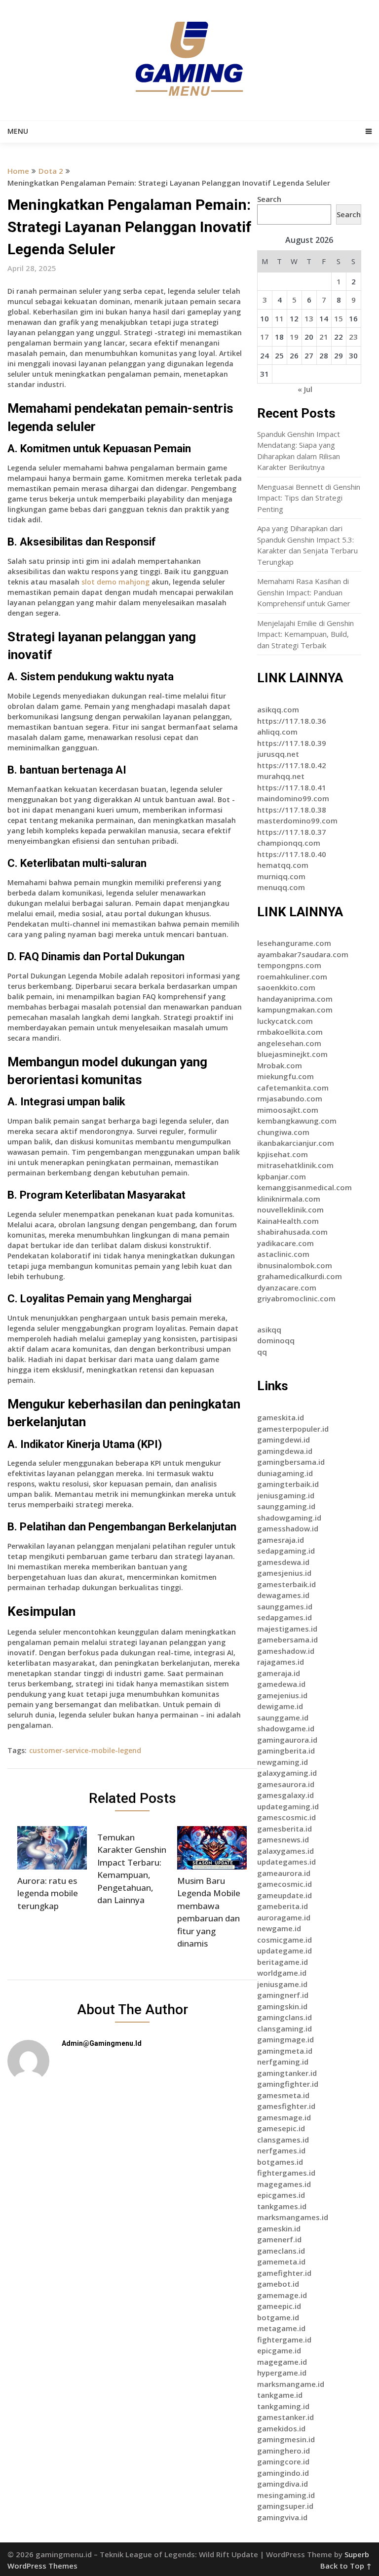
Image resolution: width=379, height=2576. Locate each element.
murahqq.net (281, 776)
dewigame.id (280, 1706)
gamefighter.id (284, 2273)
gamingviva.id (282, 2517)
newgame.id (279, 1928)
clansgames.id (283, 2140)
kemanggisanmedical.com (304, 1187)
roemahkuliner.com (292, 976)
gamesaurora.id (286, 1784)
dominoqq (276, 1340)
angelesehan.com (289, 1043)
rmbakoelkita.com (290, 1032)
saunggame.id (283, 1717)
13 (309, 318)
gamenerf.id (279, 2239)
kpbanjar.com (282, 1176)
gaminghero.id (284, 2451)
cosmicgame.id (284, 1940)
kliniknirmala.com (289, 1199)
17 (265, 337)
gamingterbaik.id (288, 1484)
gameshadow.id (286, 1651)
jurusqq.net (278, 754)
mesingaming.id (286, 2495)
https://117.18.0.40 (292, 854)
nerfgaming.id (283, 2062)
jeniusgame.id (282, 1984)
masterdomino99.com (297, 820)
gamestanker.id (285, 2417)
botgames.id (280, 2162)
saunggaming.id (286, 1506)
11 (279, 318)
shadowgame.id (286, 1728)
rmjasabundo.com (290, 1098)
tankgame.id (280, 2395)
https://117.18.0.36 (292, 721)
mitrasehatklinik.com (295, 1165)
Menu (18, 131)
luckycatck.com (285, 1021)
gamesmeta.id (283, 2095)
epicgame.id (279, 2350)
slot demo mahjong (115, 582)
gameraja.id (279, 1673)
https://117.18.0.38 (292, 810)
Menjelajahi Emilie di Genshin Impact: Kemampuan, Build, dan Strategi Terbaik (305, 634)
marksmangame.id (291, 2384)
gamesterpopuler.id (293, 1429)
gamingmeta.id (285, 2051)
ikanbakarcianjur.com (296, 1143)
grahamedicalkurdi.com (300, 1276)
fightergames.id (286, 2173)
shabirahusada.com (292, 1232)
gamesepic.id (281, 2128)
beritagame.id (283, 1962)
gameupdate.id (284, 1895)
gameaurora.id (284, 1873)
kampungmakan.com (295, 1010)
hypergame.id (282, 2373)
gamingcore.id (283, 2461)
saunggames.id (285, 1606)
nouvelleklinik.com (290, 1210)
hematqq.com (283, 865)
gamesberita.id (284, 1829)
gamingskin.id (282, 2006)
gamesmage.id (284, 2117)
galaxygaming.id (287, 1773)
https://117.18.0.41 (292, 787)
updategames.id (286, 1862)
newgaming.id (283, 1762)
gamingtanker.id (287, 2073)
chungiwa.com (283, 1132)
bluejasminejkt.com (292, 1054)
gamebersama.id (287, 1639)
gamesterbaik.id (286, 1584)
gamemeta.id (281, 2262)
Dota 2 (51, 171)
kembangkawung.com (297, 1121)
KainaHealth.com (288, 1221)
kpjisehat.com (283, 1154)
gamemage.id (282, 2295)
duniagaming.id (285, 1473)
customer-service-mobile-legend (85, 1750)
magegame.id (282, 2362)
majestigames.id (287, 1629)
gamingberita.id (286, 1751)
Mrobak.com (280, 1065)
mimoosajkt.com (288, 1110)
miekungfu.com (285, 1076)
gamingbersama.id (291, 1462)
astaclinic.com (283, 1254)
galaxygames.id (285, 1851)
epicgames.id (281, 2195)
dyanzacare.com (287, 1288)
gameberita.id (283, 1906)
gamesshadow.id (288, 1528)
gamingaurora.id (287, 1740)
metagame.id (281, 2328)
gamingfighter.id (288, 2084)
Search (269, 199)
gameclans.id (281, 2251)
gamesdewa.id (283, 1562)
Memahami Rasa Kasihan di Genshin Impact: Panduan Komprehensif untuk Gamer (304, 592)
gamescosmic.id (286, 1817)
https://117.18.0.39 (292, 743)
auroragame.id (284, 1917)
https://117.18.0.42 (292, 765)
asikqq (269, 1329)
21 (324, 337)
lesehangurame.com (294, 943)
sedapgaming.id (286, 1551)
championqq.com (289, 843)
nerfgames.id (281, 2150)
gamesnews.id (283, 1839)
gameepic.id (279, 2306)
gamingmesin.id (286, 2439)
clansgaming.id (284, 2029)
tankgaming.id (283, 2406)
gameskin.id (279, 2228)
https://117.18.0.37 (292, 832)
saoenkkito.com (286, 987)
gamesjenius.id (284, 1573)
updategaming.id (288, 1806)
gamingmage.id (285, 2039)
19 (294, 337)
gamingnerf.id (283, 1995)
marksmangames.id (293, 2217)
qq (262, 1352)
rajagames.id (281, 1662)
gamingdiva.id (283, 2484)
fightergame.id (284, 2340)
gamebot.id (278, 2284)
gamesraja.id (281, 1540)
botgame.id (278, 2317)
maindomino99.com (293, 798)
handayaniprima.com (295, 999)
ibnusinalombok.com (295, 1265)
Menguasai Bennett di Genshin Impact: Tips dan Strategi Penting (309, 498)
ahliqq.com (277, 732)
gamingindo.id (283, 2473)
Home (18, 171)
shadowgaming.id (289, 1518)
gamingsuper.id (285, 2506)
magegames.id (284, 2184)
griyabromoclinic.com (296, 1298)
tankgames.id (282, 2206)
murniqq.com (281, 876)
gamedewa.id (281, 1684)
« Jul (305, 389)
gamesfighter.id (286, 2106)
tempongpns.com (289, 965)
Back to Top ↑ (346, 2566)
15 (339, 318)
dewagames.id (283, 1595)
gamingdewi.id (284, 1440)
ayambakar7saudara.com (303, 954)
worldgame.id (282, 1973)
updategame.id (284, 1951)
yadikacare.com (285, 1243)
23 (353, 337)
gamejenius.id (282, 1695)
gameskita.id (281, 1417)
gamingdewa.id (285, 1451)
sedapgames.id (284, 1617)
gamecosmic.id (284, 1884)
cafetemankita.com (293, 1088)
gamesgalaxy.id (285, 1795)
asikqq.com (278, 709)
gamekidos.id (281, 2428)
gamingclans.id (284, 2017)
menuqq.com (281, 887)
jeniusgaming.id (286, 1495)
